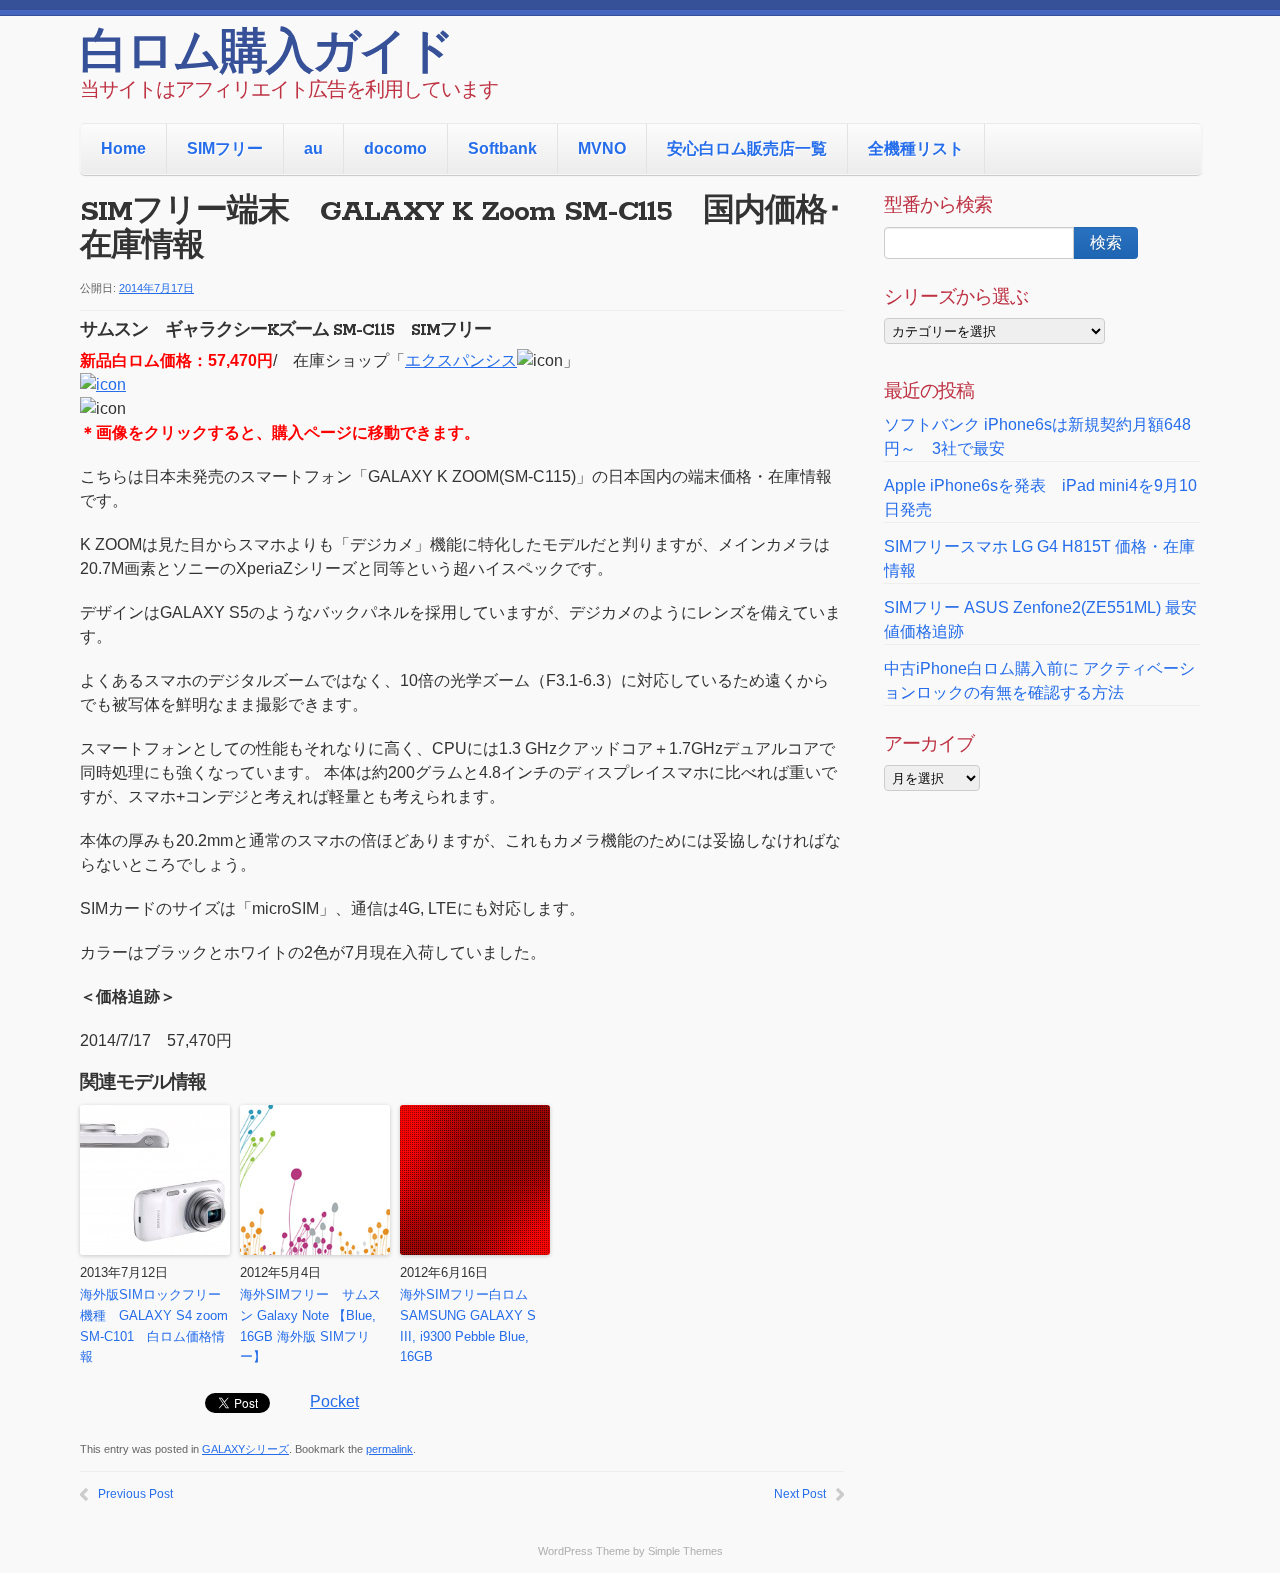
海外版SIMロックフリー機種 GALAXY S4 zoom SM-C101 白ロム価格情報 (154, 1325)
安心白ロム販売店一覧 (747, 148)
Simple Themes (685, 1551)
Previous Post (135, 1494)
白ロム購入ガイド (266, 55)
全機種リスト (916, 148)
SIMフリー (225, 148)
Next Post (800, 1494)
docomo (395, 148)
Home (123, 148)
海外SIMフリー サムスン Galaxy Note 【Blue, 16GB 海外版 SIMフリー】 (310, 1325)
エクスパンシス (461, 360)
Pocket (334, 1401)
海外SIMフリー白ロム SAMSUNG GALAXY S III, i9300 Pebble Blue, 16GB (470, 1325)
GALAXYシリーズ (245, 1449)
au (313, 148)
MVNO (602, 148)
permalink (389, 1449)
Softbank (502, 148)
